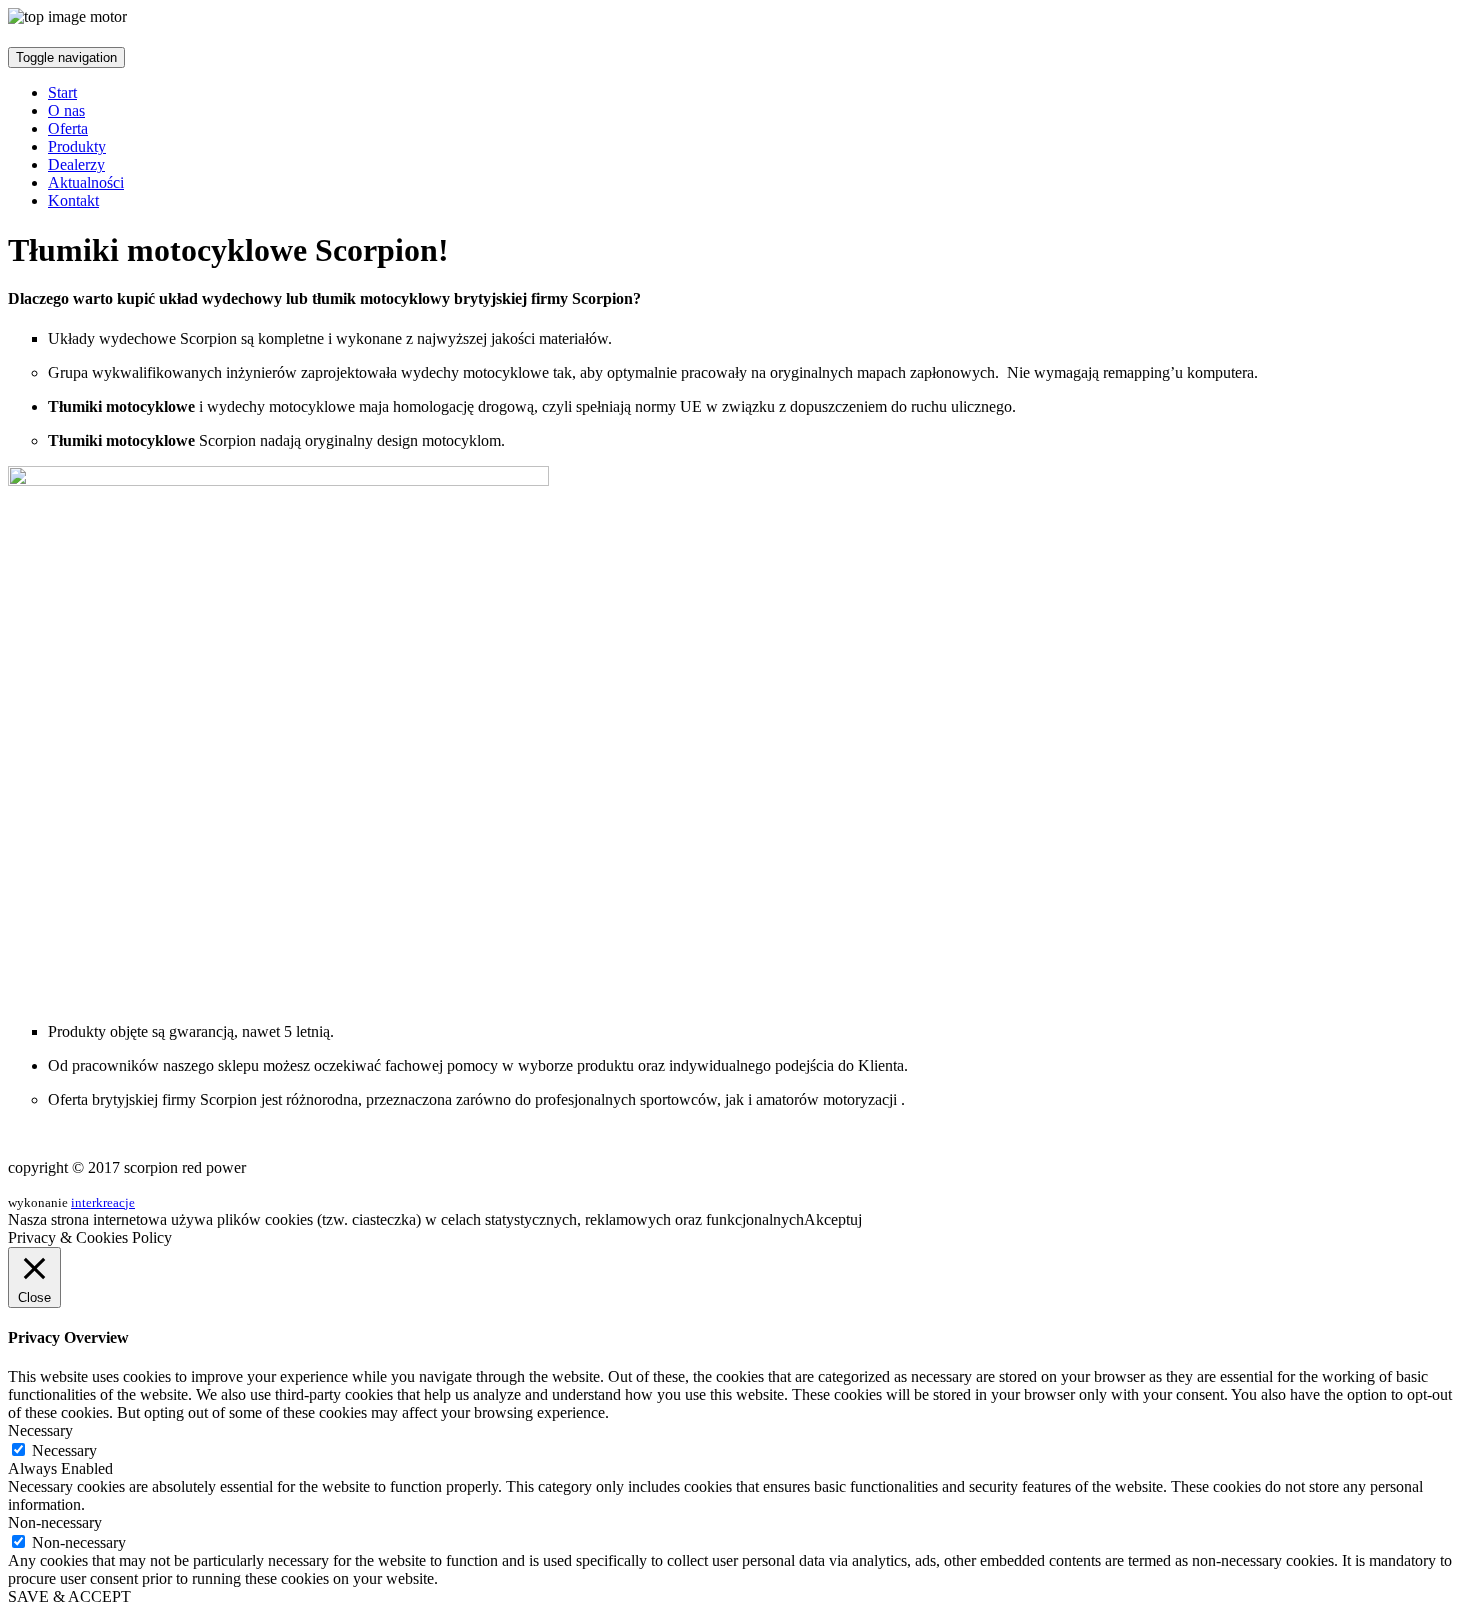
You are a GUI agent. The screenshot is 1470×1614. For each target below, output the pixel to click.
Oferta (68, 128)
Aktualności (86, 182)
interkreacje (103, 1202)
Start (62, 92)
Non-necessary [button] (55, 1522)
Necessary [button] (40, 1430)
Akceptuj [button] (833, 1219)
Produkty (77, 146)
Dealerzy (76, 164)
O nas (66, 110)
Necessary (64, 1450)
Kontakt (73, 200)
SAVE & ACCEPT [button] (69, 1596)
